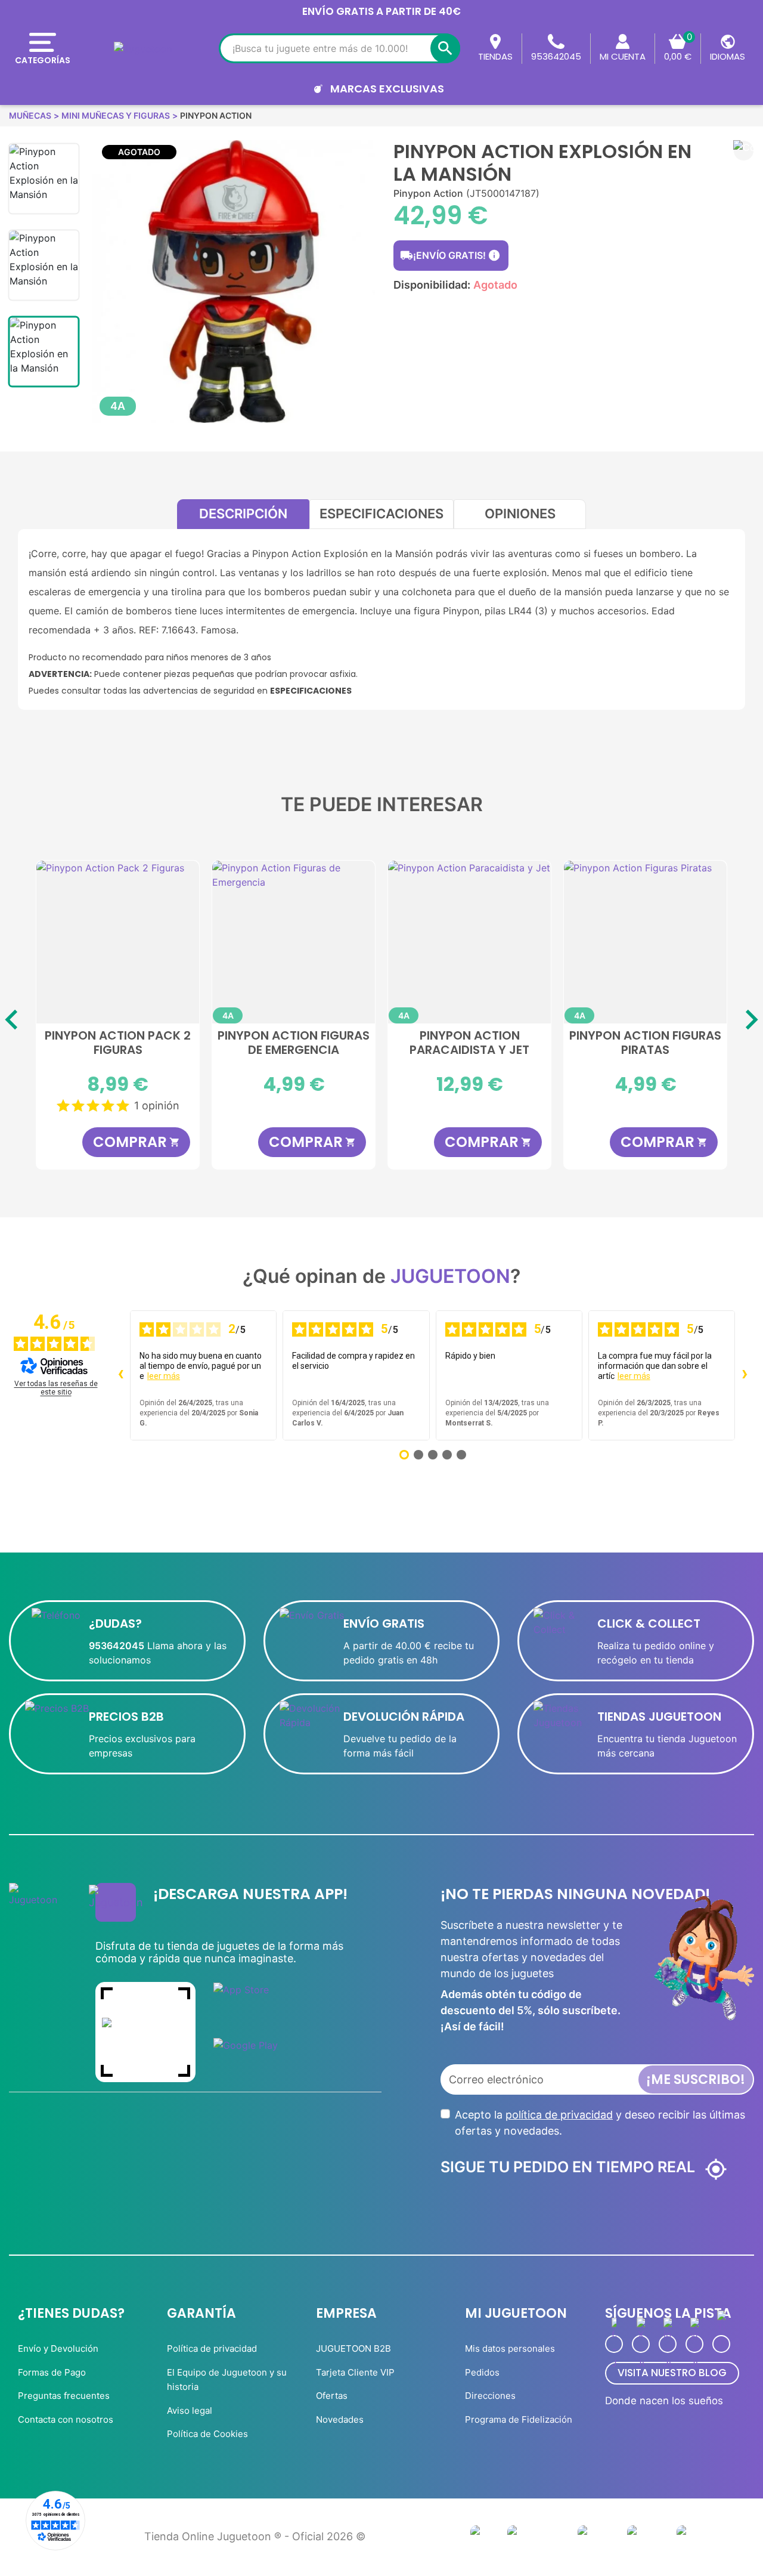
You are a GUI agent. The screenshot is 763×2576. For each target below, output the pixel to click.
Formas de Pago (52, 2372)
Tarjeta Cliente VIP (355, 2372)
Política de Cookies (207, 2434)
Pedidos (482, 2372)
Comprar (137, 1142)
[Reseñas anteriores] (120, 1375)
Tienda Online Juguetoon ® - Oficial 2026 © (255, 2536)
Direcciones (490, 2396)
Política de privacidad (212, 2348)
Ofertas (332, 2396)
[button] (744, 151)
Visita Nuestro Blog (672, 2373)
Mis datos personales (510, 2348)
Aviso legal (190, 2410)
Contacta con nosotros (66, 2419)
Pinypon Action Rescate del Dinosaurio (470, 1043)
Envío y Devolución (58, 2348)
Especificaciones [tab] (381, 514)
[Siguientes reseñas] (745, 1375)
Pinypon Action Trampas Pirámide (294, 1043)
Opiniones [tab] (520, 514)
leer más (164, 1376)
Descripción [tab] (243, 514)
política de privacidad (559, 2115)
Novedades (340, 2419)
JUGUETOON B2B (353, 2348)
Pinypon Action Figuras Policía (118, 1043)
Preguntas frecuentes (64, 2396)
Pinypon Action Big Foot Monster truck (645, 1043)
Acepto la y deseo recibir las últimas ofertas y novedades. (600, 2123)
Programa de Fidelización (519, 2419)
